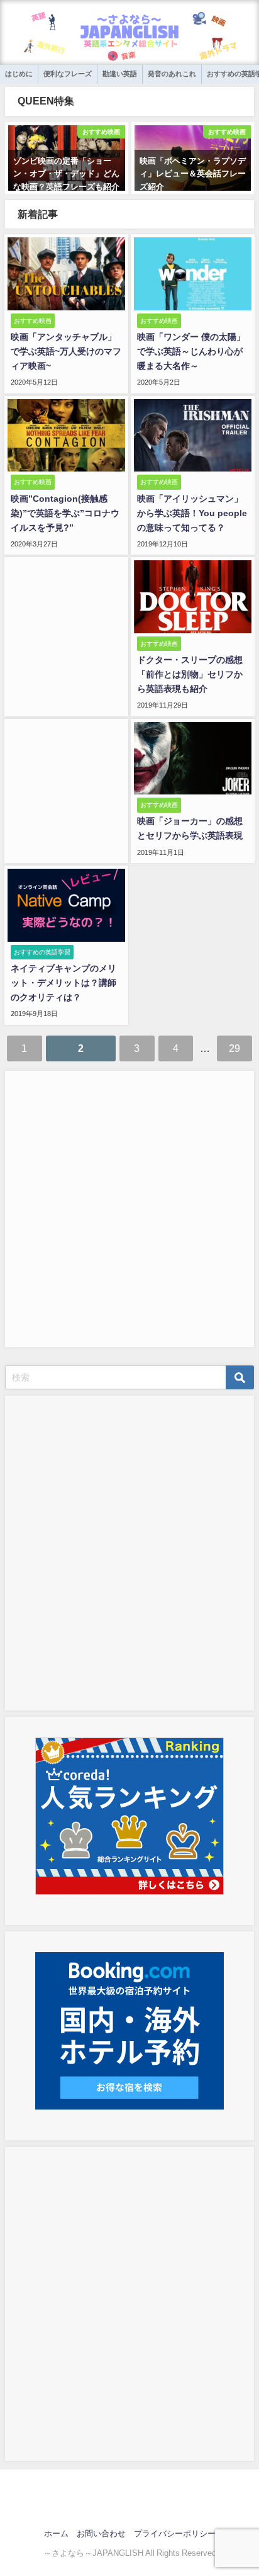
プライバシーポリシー (175, 2534)
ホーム (56, 2534)
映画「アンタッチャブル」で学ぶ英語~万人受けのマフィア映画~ (66, 351)
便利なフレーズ (68, 74)
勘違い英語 (120, 74)
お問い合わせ (101, 2534)
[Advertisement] (129, 1207)
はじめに (19, 74)
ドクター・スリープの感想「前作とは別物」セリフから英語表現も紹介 (190, 674)
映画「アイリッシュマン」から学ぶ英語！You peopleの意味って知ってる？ (192, 513)
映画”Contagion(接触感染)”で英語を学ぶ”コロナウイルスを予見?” (65, 513)
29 (234, 1048)
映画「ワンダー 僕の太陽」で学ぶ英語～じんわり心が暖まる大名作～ (191, 351)
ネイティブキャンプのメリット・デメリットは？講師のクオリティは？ (63, 983)
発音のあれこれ (172, 74)
